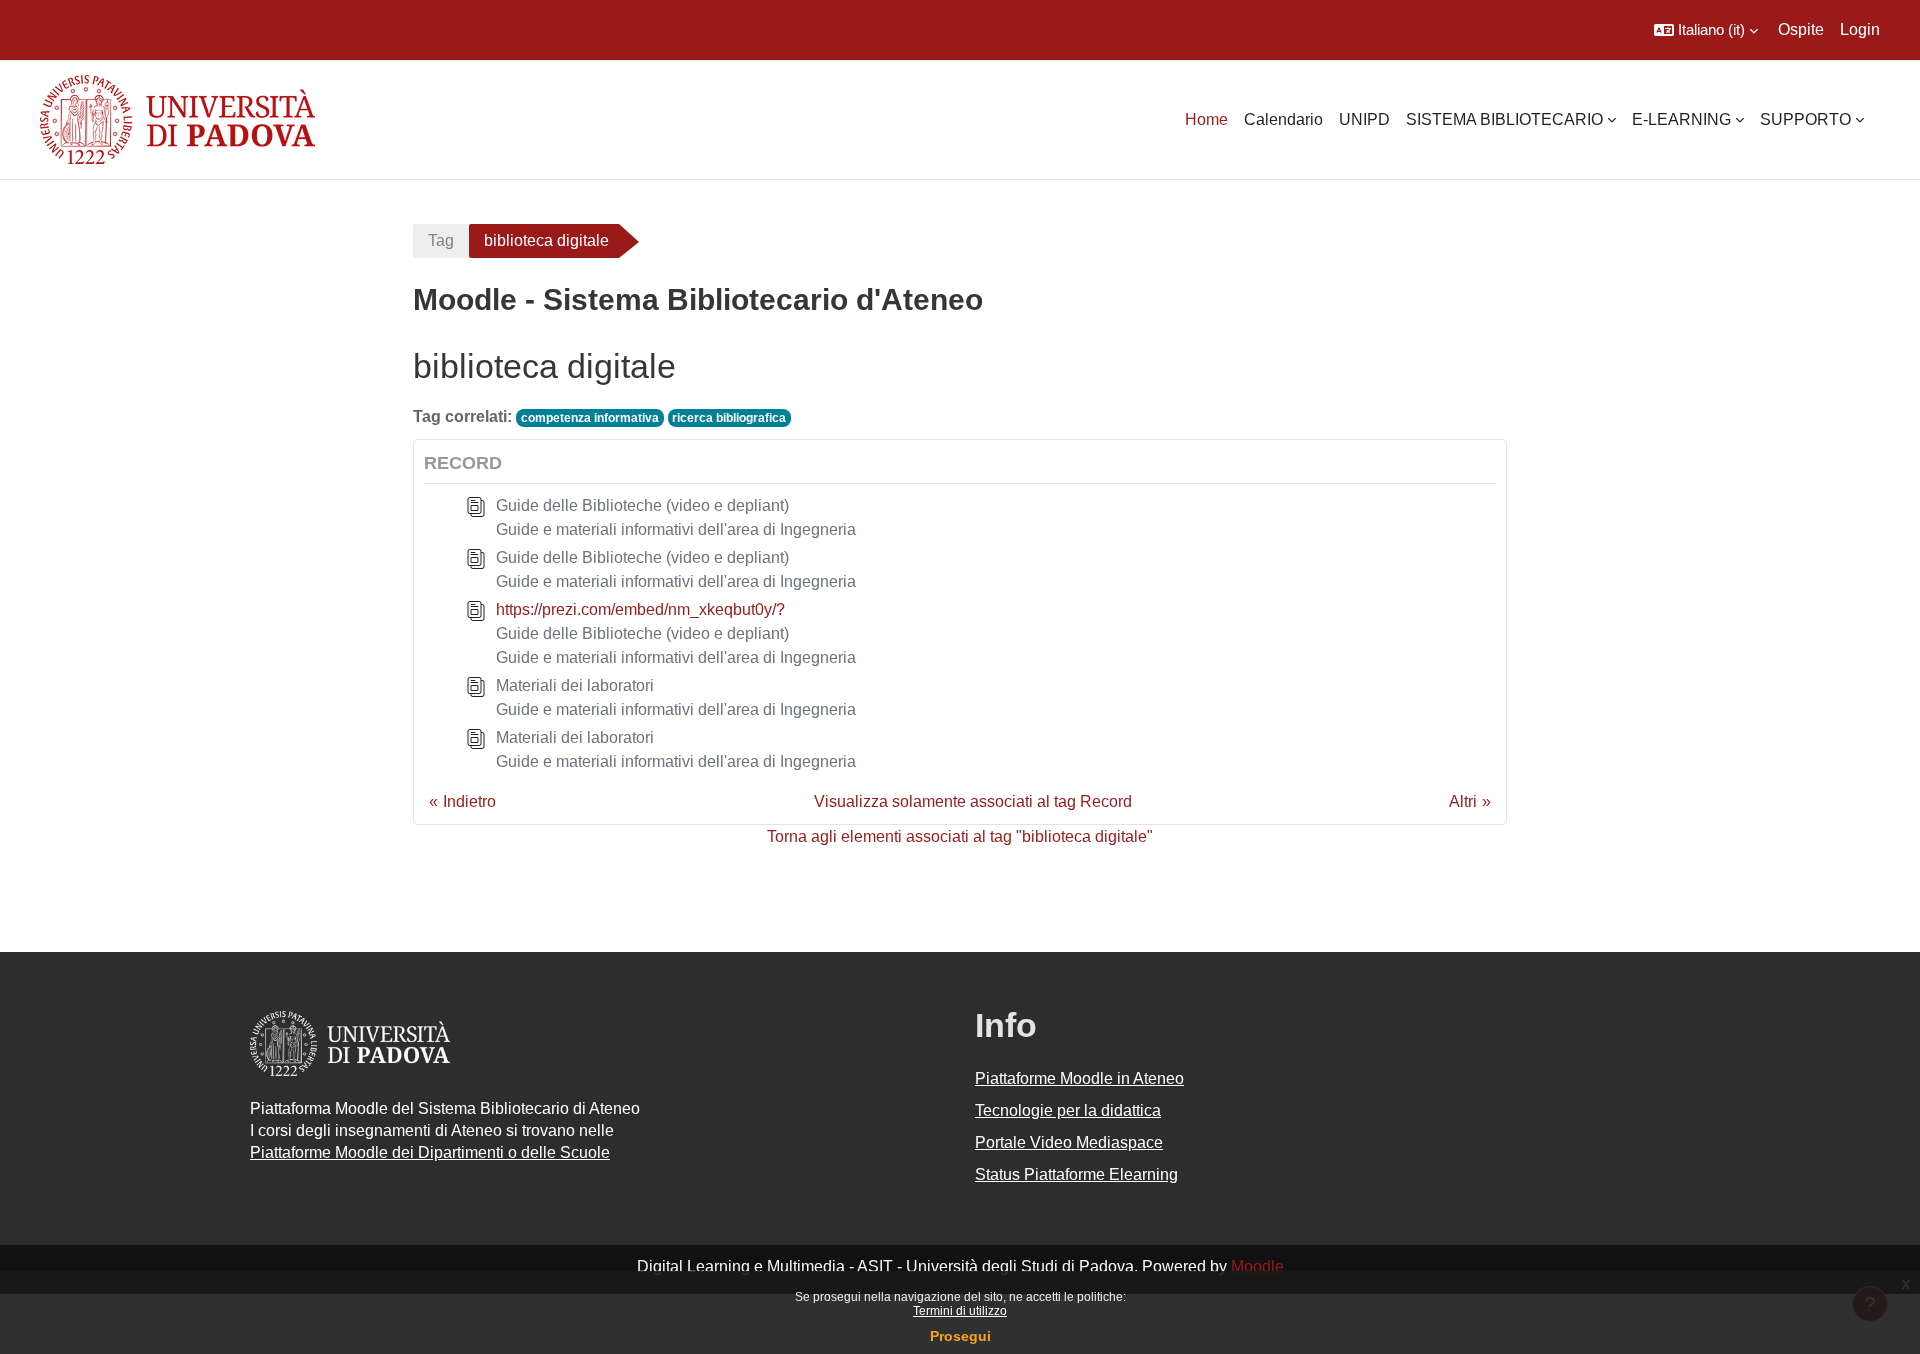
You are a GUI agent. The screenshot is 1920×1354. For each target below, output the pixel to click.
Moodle (1257, 1266)
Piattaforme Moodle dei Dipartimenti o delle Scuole (430, 1152)
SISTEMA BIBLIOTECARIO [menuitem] (1504, 119)
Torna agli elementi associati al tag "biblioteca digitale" (960, 836)
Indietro (469, 801)
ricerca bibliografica (729, 418)
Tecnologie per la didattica (1068, 1110)
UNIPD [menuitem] (1364, 119)
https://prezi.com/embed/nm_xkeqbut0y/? (640, 609)
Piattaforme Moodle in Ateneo (1079, 1078)
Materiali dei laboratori (575, 685)
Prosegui (960, 1336)
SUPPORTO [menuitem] (1805, 119)
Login (1860, 29)
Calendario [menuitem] (1283, 119)
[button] (1706, 30)
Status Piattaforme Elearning (1076, 1174)
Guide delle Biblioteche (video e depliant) (642, 505)
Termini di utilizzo (960, 1311)
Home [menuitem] (1206, 119)
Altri (1463, 801)
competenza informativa (590, 418)
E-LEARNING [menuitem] (1681, 119)
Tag (441, 240)
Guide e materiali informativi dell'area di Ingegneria (676, 529)
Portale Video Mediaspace (1069, 1142)
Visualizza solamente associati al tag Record (973, 801)
